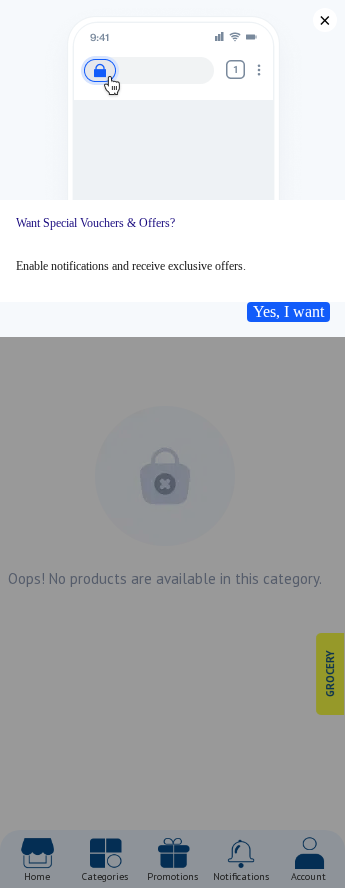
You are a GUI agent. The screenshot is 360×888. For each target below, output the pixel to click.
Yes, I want (288, 311)
